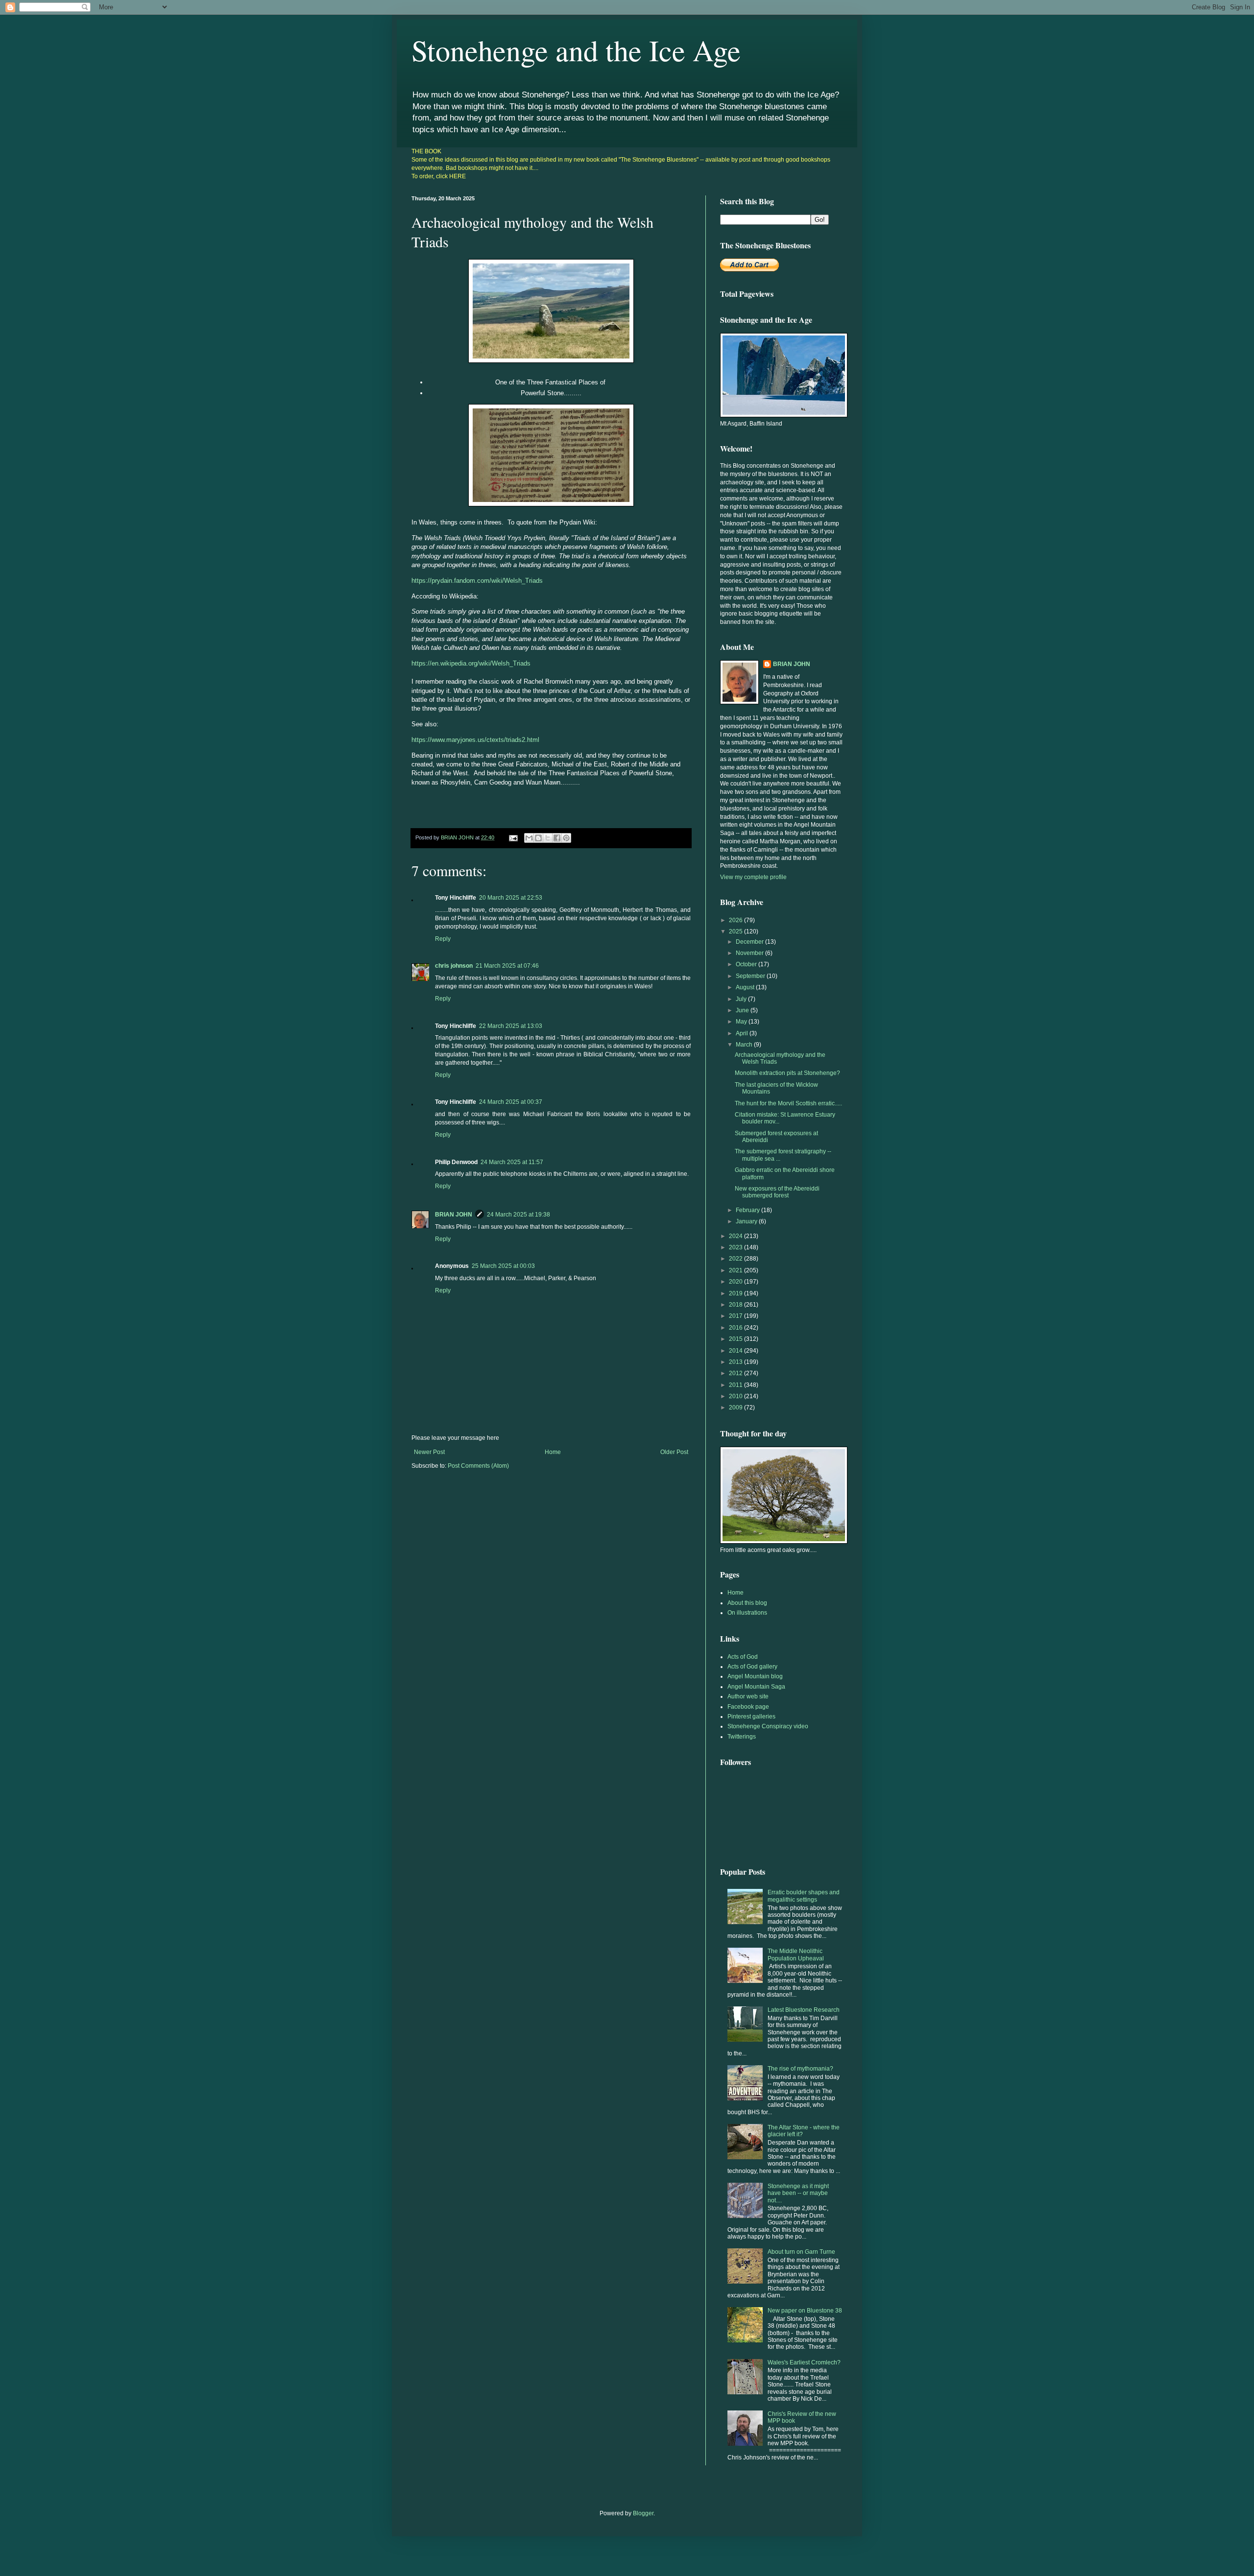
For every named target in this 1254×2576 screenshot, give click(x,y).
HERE (458, 176)
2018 (736, 1305)
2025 (736, 931)
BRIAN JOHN (454, 1215)
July (742, 999)
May (742, 1022)
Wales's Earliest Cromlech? (804, 2362)
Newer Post (429, 1452)
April (743, 1033)
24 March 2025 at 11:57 (512, 1162)
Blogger (643, 2513)
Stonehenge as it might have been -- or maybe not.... (798, 2193)
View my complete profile (753, 877)
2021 (736, 1270)
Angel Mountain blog (755, 1676)
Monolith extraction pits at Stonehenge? (787, 1073)
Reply (443, 939)
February (748, 1210)
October (747, 964)
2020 (736, 1282)
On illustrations (747, 1613)
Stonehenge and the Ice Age (576, 50)
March (745, 1045)
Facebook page (748, 1707)
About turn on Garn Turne (801, 2252)
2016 (736, 1328)
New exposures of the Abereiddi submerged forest (777, 1192)
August (746, 987)
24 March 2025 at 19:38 (518, 1215)
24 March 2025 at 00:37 (511, 1102)
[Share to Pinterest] (566, 838)
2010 (736, 1396)
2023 (736, 1247)
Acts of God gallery (752, 1667)
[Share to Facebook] (557, 838)
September (751, 976)
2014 (736, 1351)
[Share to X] (548, 838)
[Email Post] (513, 837)
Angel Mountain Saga (756, 1687)
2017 (736, 1316)
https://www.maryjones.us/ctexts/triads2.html (475, 740)
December (750, 942)
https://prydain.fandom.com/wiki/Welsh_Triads (477, 581)
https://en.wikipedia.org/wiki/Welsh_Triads (471, 663)
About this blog (747, 1603)
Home (553, 1452)
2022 (736, 1259)
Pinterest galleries (751, 1717)
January (747, 1221)
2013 (736, 1362)
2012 (736, 1373)
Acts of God (743, 1657)
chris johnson (454, 966)
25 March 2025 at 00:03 (503, 1266)
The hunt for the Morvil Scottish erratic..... (788, 1103)
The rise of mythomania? (800, 2069)
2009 (736, 1407)
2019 (736, 1293)
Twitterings (742, 1737)
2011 (736, 1385)
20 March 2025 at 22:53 (511, 898)
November (750, 953)
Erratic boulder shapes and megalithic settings (804, 1896)
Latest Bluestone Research (804, 2010)
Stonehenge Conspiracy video (768, 1726)
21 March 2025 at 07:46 (507, 966)
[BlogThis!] (538, 838)
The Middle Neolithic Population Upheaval (796, 1955)
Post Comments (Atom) (478, 1466)
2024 (736, 1236)
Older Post (674, 1452)
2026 (736, 920)
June (743, 1010)
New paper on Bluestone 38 (805, 2311)
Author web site (748, 1696)
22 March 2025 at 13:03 (511, 1026)
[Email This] (529, 838)
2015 (736, 1339)
